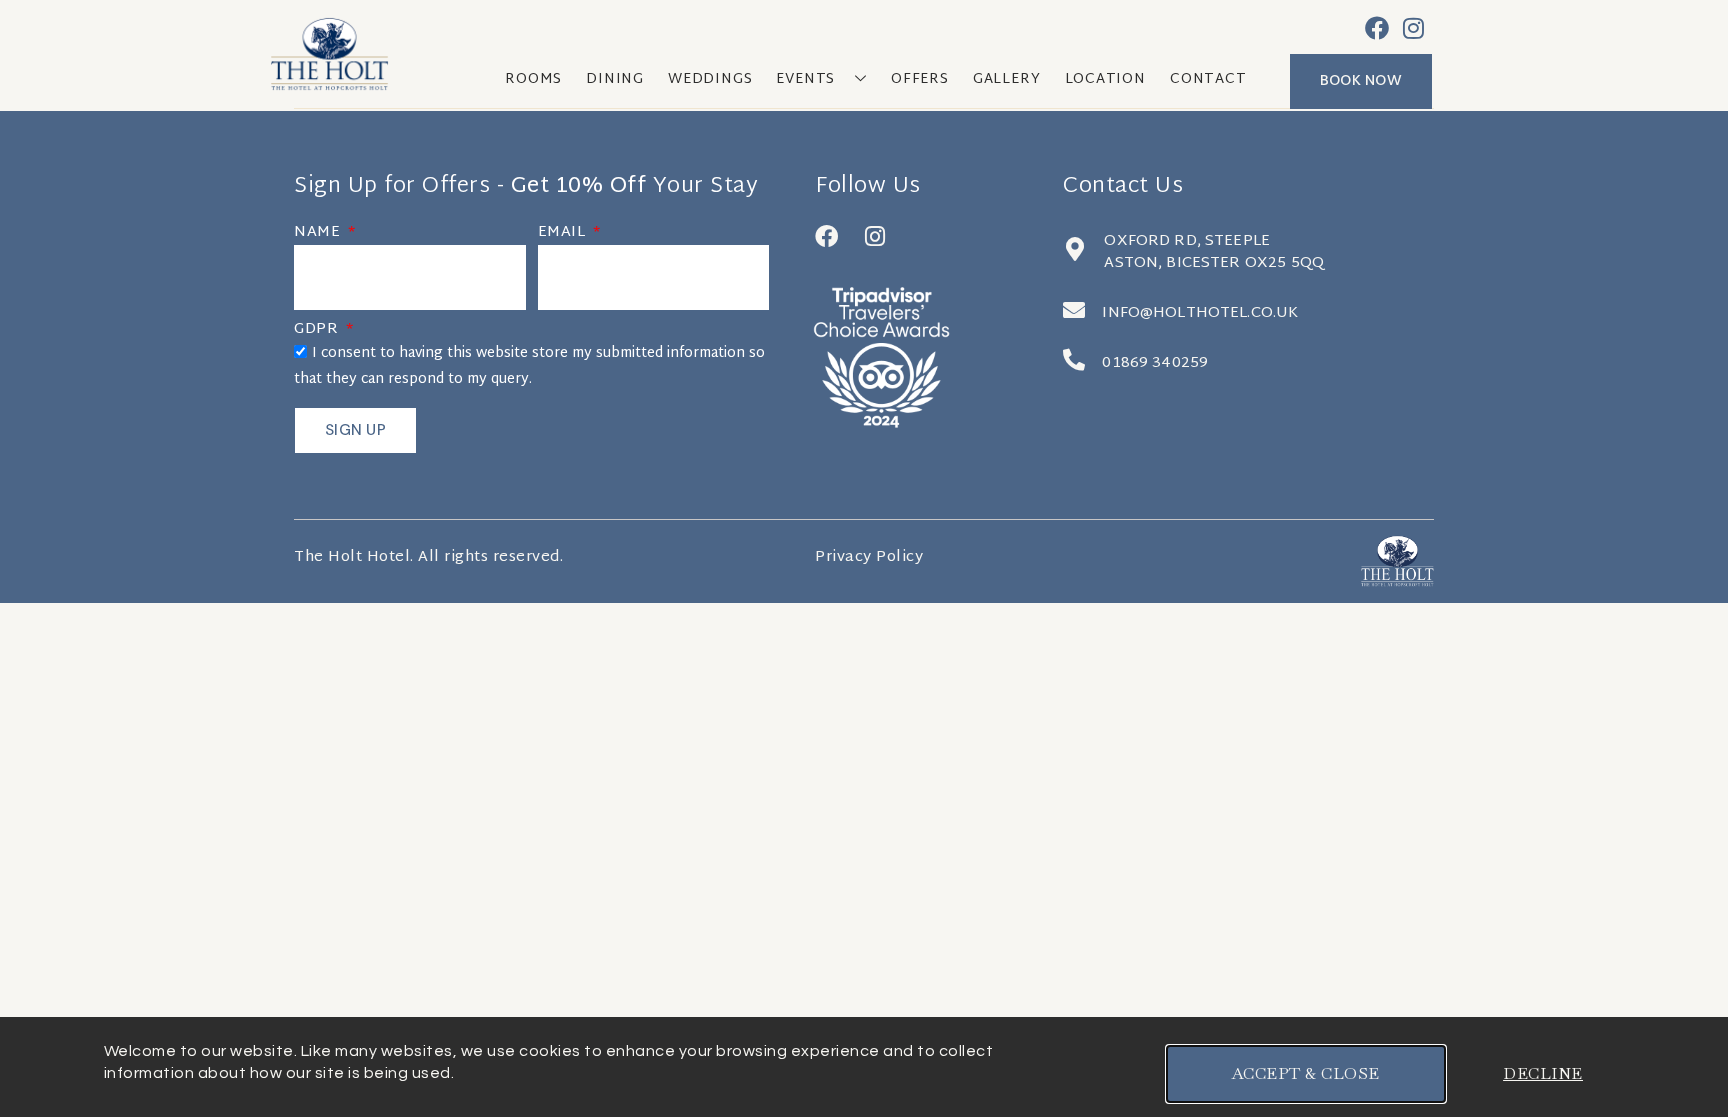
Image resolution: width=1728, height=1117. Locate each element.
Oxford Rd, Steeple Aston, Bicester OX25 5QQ (1214, 252)
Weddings (710, 79)
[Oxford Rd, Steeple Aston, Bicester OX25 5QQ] (1075, 249)
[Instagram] (1414, 28)
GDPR (318, 332)
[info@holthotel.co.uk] (1074, 310)
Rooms (533, 79)
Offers (920, 79)
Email (564, 235)
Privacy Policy (869, 557)
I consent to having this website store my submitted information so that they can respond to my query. (529, 366)
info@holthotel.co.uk (1200, 313)
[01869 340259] (1074, 360)
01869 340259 (1155, 363)
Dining (615, 79)
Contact (1208, 79)
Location (1105, 79)
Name (319, 235)
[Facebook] (1377, 28)
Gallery (1007, 79)
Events (805, 79)
